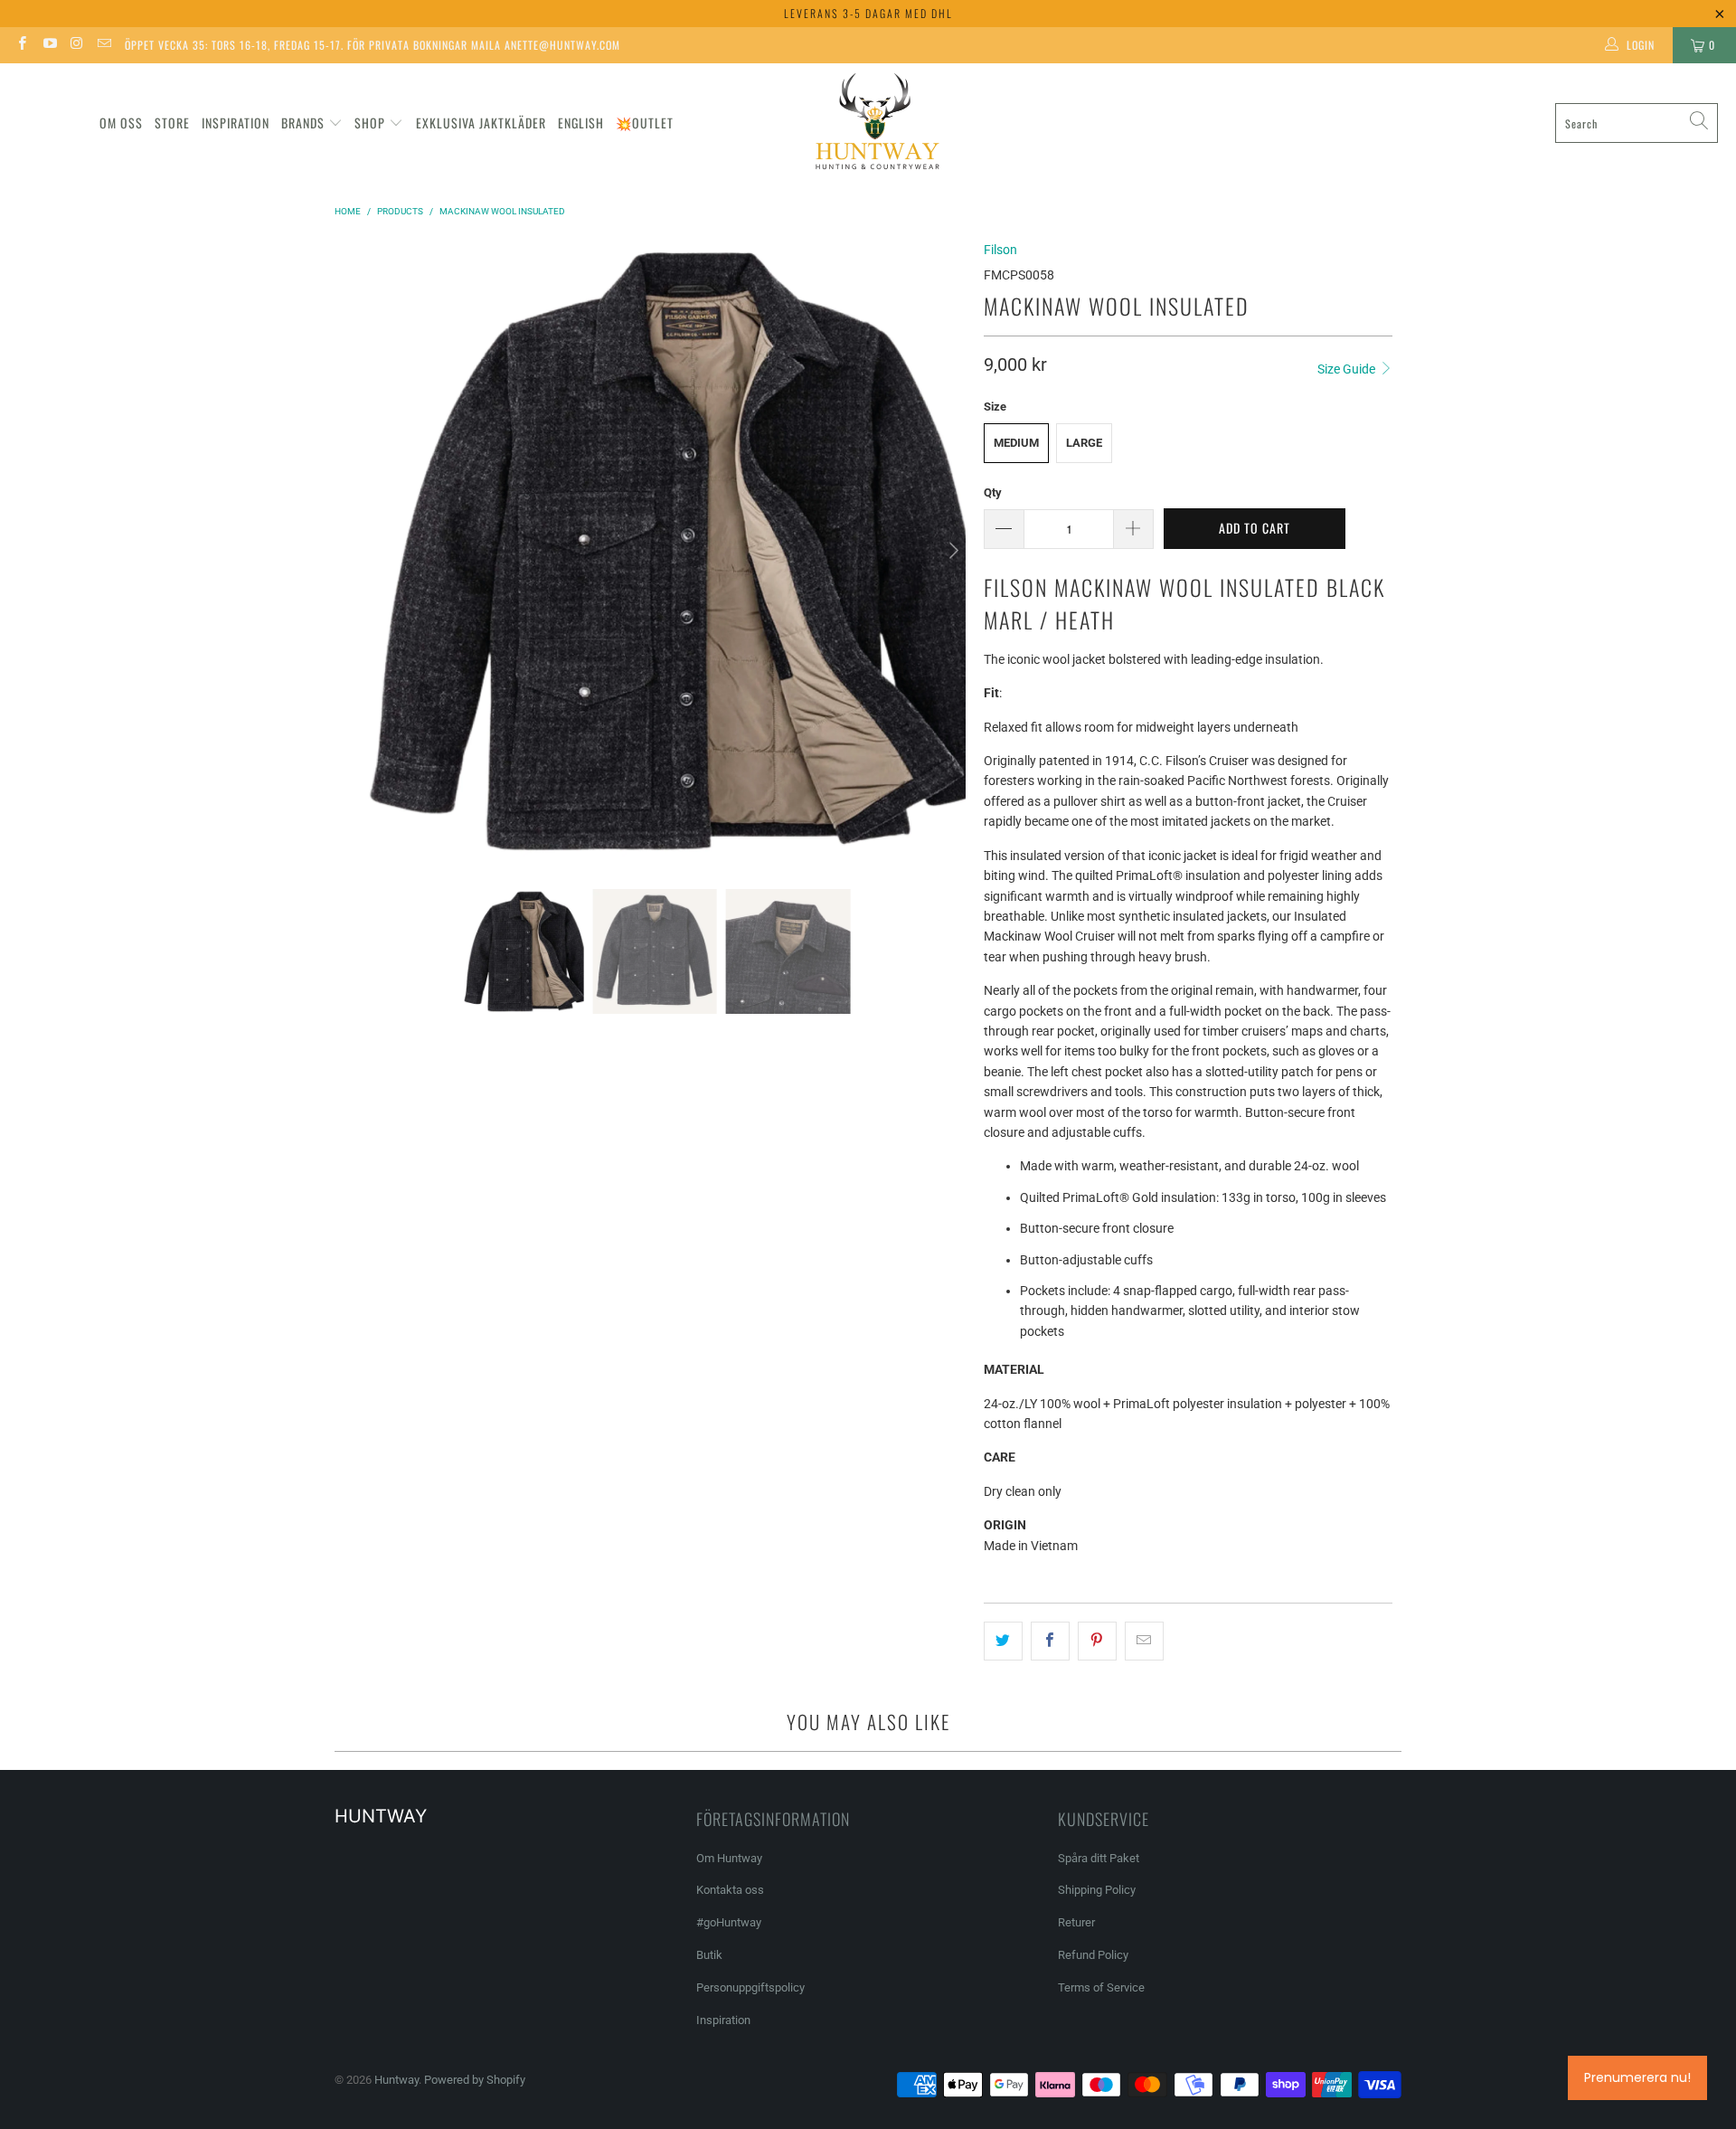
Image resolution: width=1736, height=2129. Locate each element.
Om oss (121, 123)
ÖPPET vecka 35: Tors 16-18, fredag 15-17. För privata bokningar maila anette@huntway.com (373, 45)
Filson (1000, 250)
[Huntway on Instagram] (76, 45)
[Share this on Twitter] (1003, 1641)
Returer (1076, 1922)
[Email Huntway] (104, 45)
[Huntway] (875, 123)
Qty (993, 492)
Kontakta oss (730, 1890)
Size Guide (1348, 369)
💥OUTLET (645, 123)
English (581, 123)
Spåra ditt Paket (1099, 1858)
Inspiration (236, 123)
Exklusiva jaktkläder (481, 123)
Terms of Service (1101, 1987)
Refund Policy (1093, 1955)
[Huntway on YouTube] (48, 45)
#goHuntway (729, 1922)
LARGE (1084, 443)
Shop (370, 123)
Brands (303, 123)
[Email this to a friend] (1144, 1641)
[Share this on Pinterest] (1097, 1641)
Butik (709, 1955)
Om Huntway (729, 1858)
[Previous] (357, 551)
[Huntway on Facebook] (21, 45)
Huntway (396, 2080)
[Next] (952, 551)
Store (172, 123)
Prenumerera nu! (1637, 2077)
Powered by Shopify (475, 2080)
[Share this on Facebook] (1050, 1641)
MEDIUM (1016, 443)
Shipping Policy (1097, 1890)
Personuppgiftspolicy (750, 1987)
